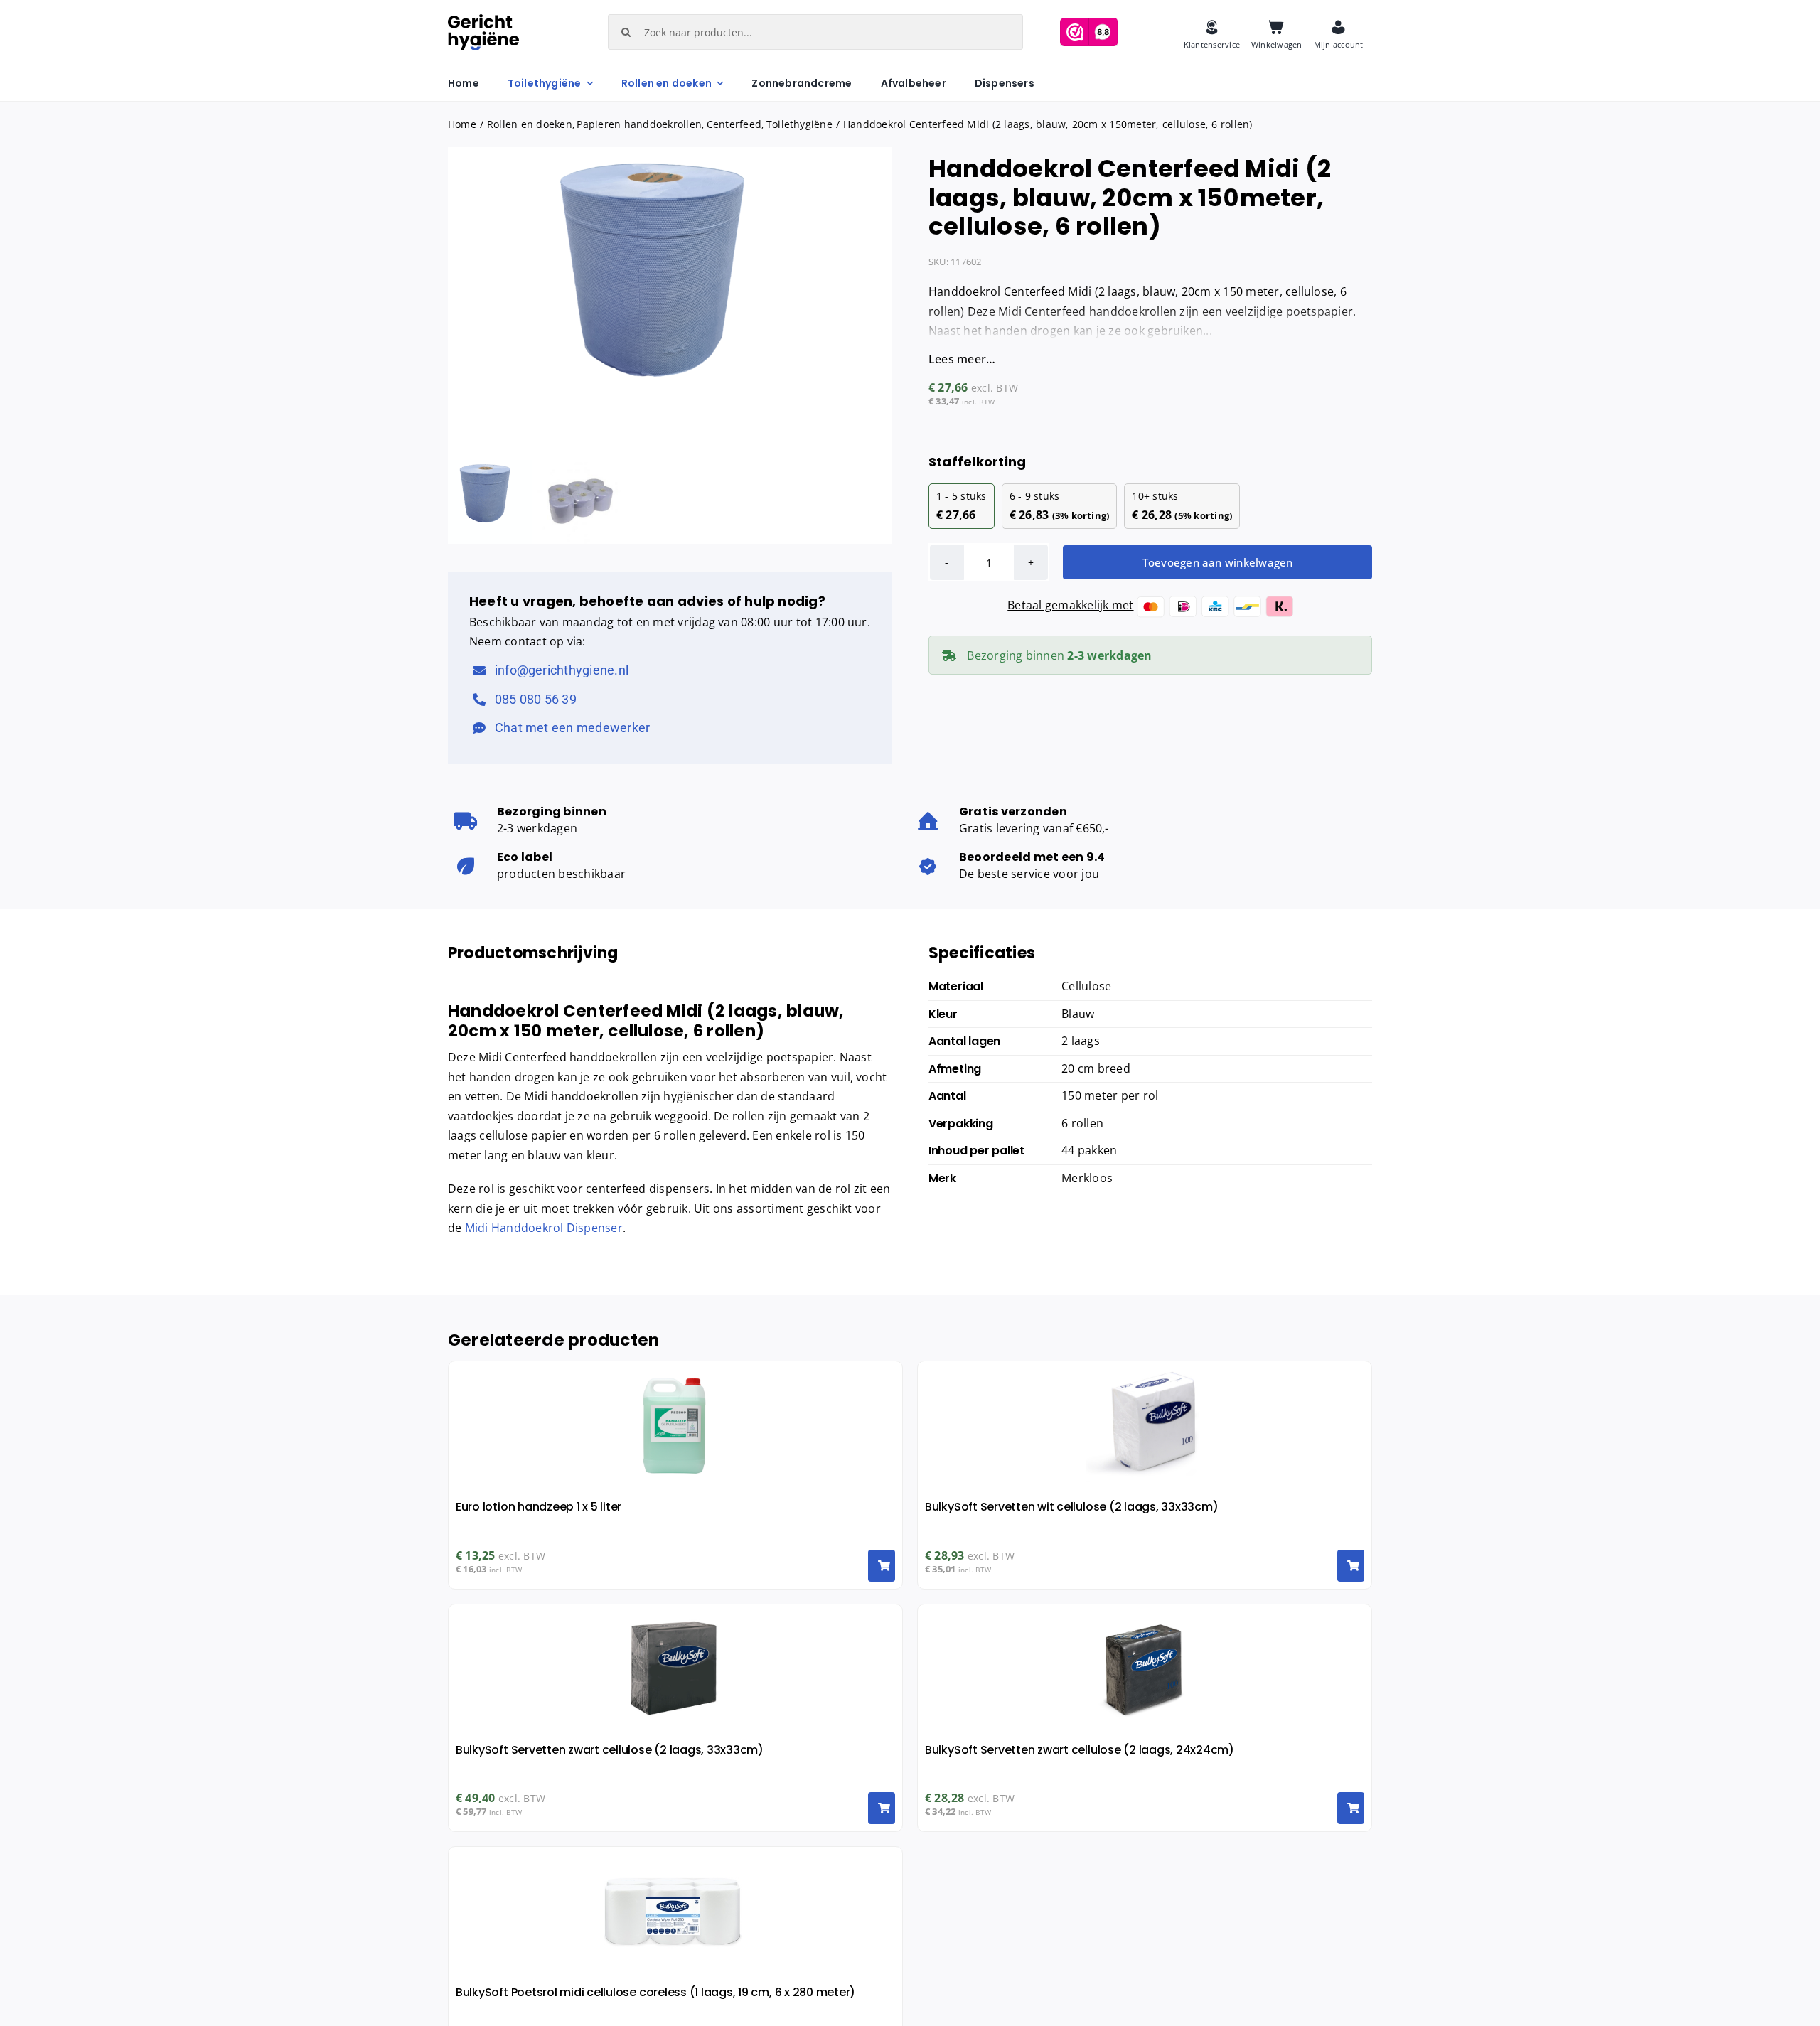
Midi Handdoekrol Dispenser (544, 1228)
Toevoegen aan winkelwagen (1218, 562)
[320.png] (670, 301)
